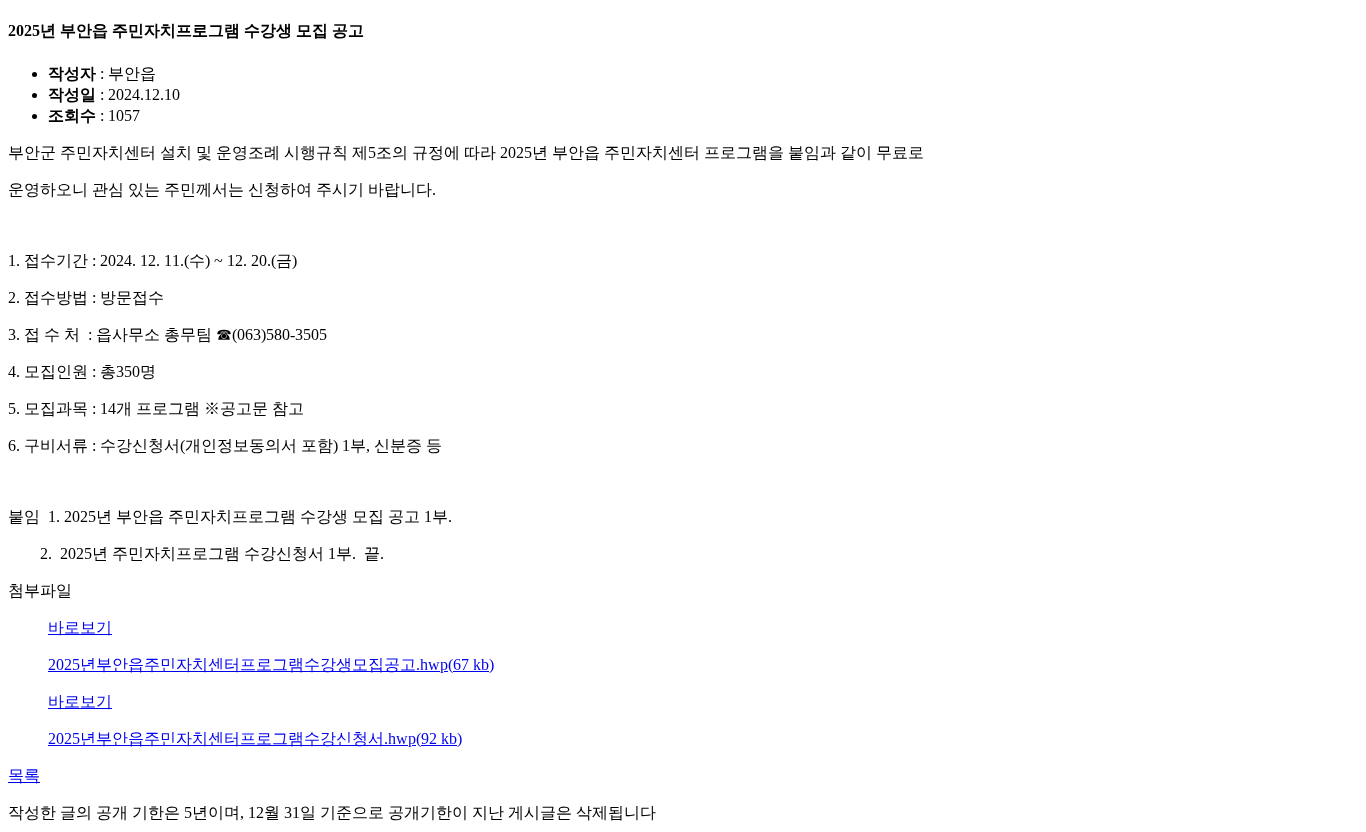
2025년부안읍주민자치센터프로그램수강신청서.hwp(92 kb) (255, 738)
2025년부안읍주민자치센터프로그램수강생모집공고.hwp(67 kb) (271, 664)
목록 (24, 775)
